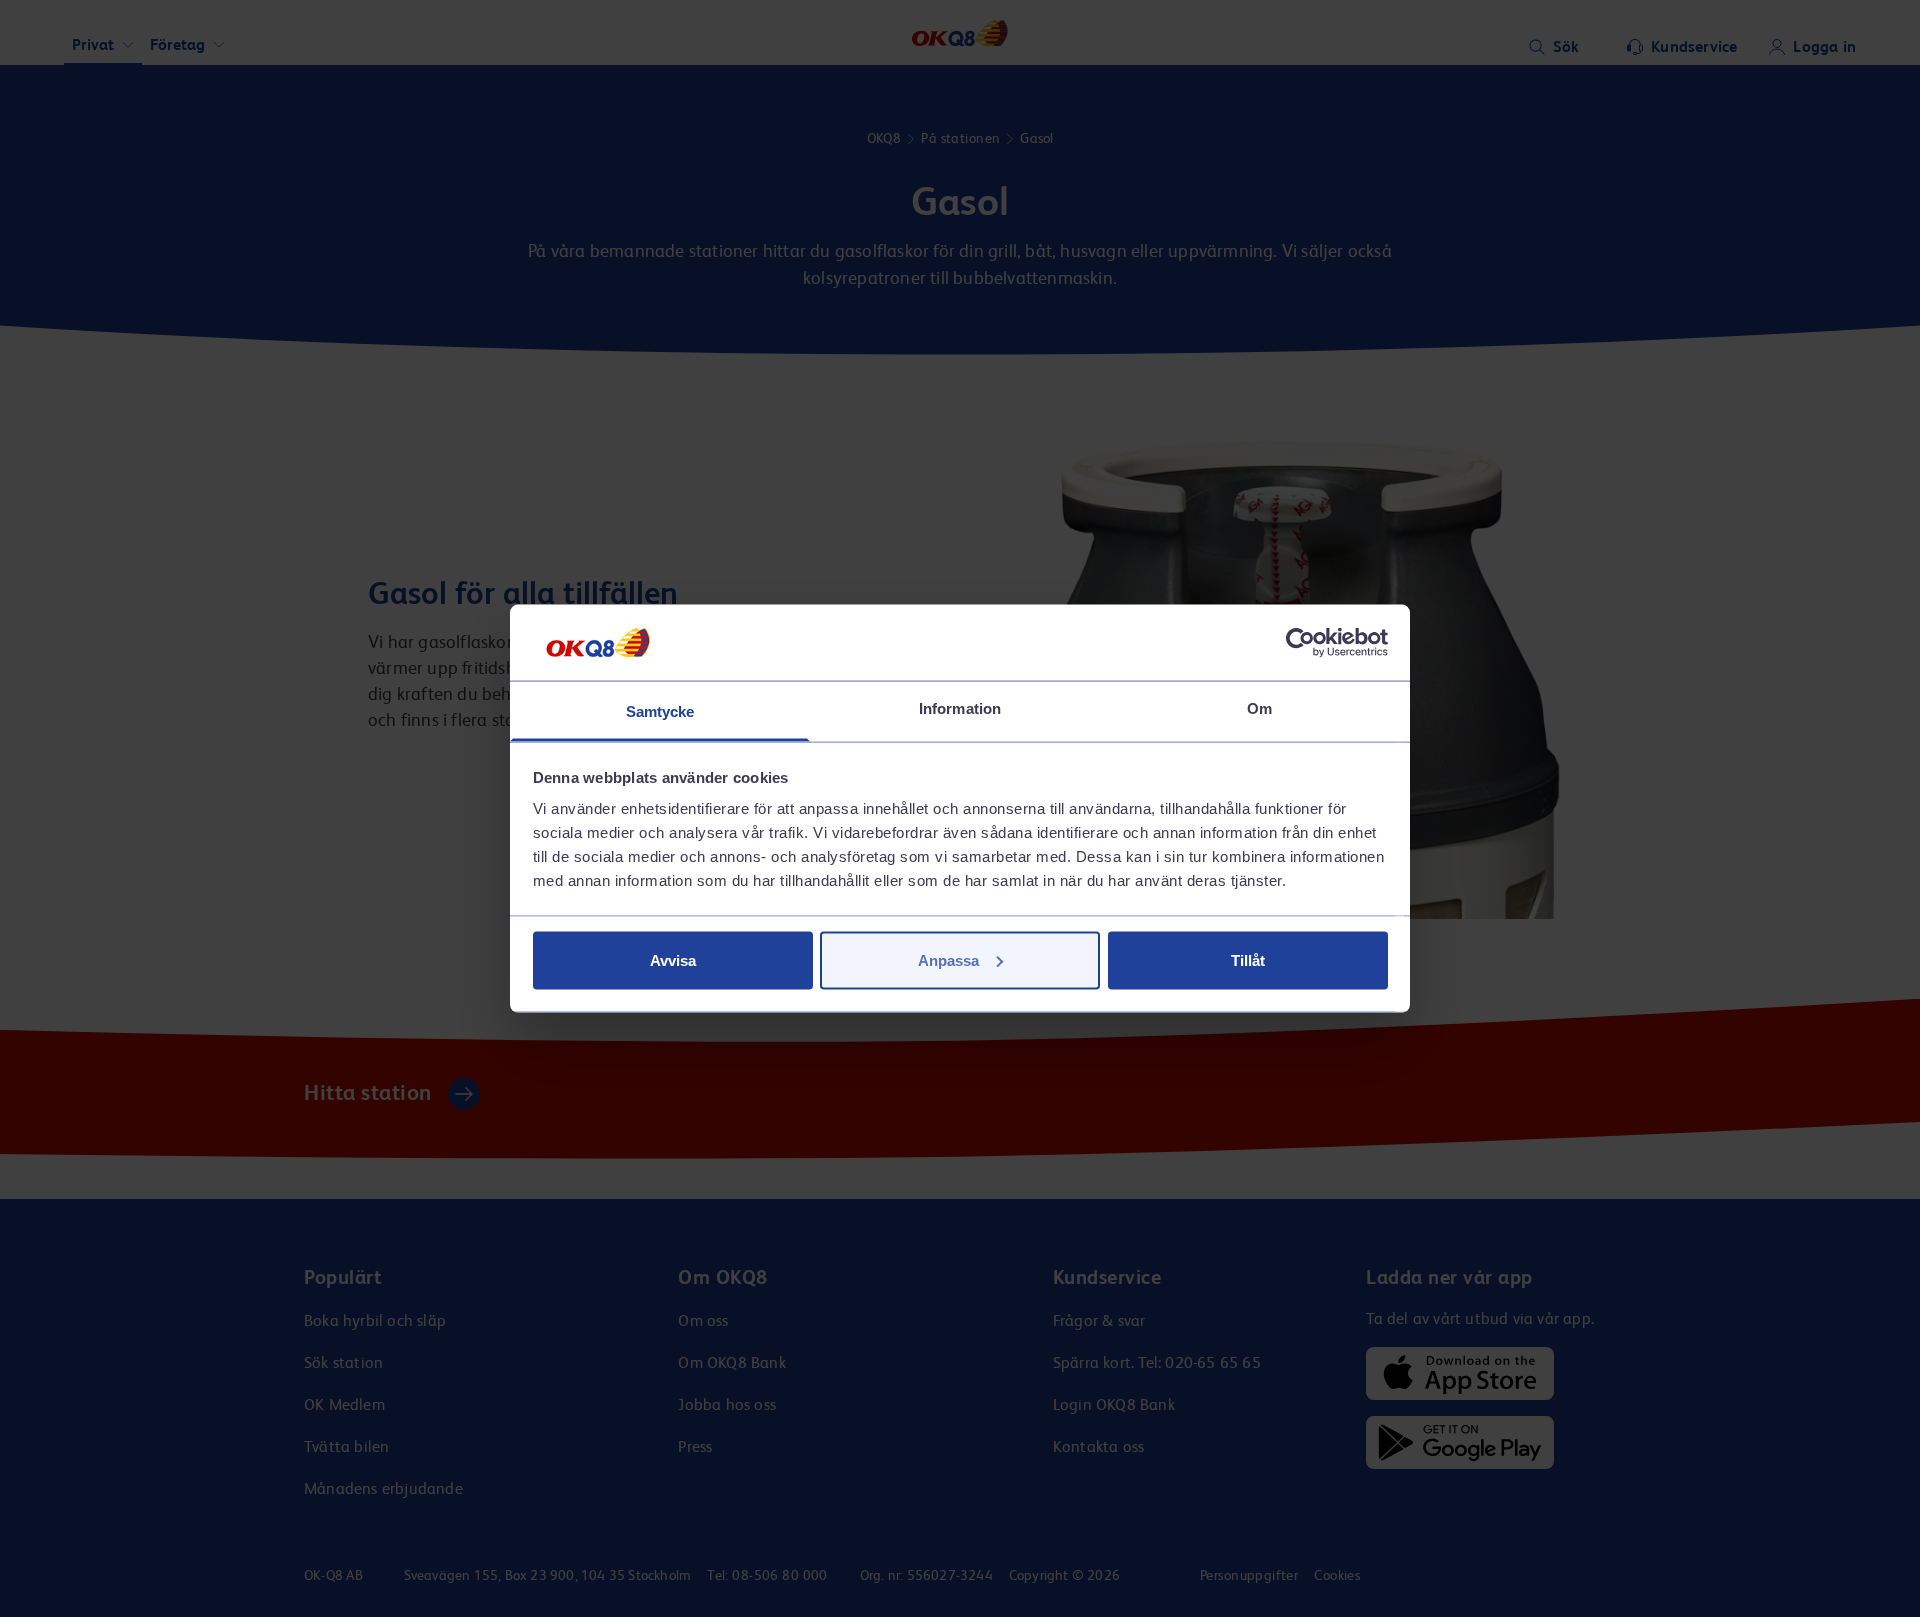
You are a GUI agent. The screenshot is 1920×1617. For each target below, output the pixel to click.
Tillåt (1248, 959)
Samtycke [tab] (660, 711)
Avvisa (673, 959)
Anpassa (948, 959)
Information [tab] (960, 708)
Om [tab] (1259, 708)
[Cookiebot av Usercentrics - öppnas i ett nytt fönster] (1300, 642)
